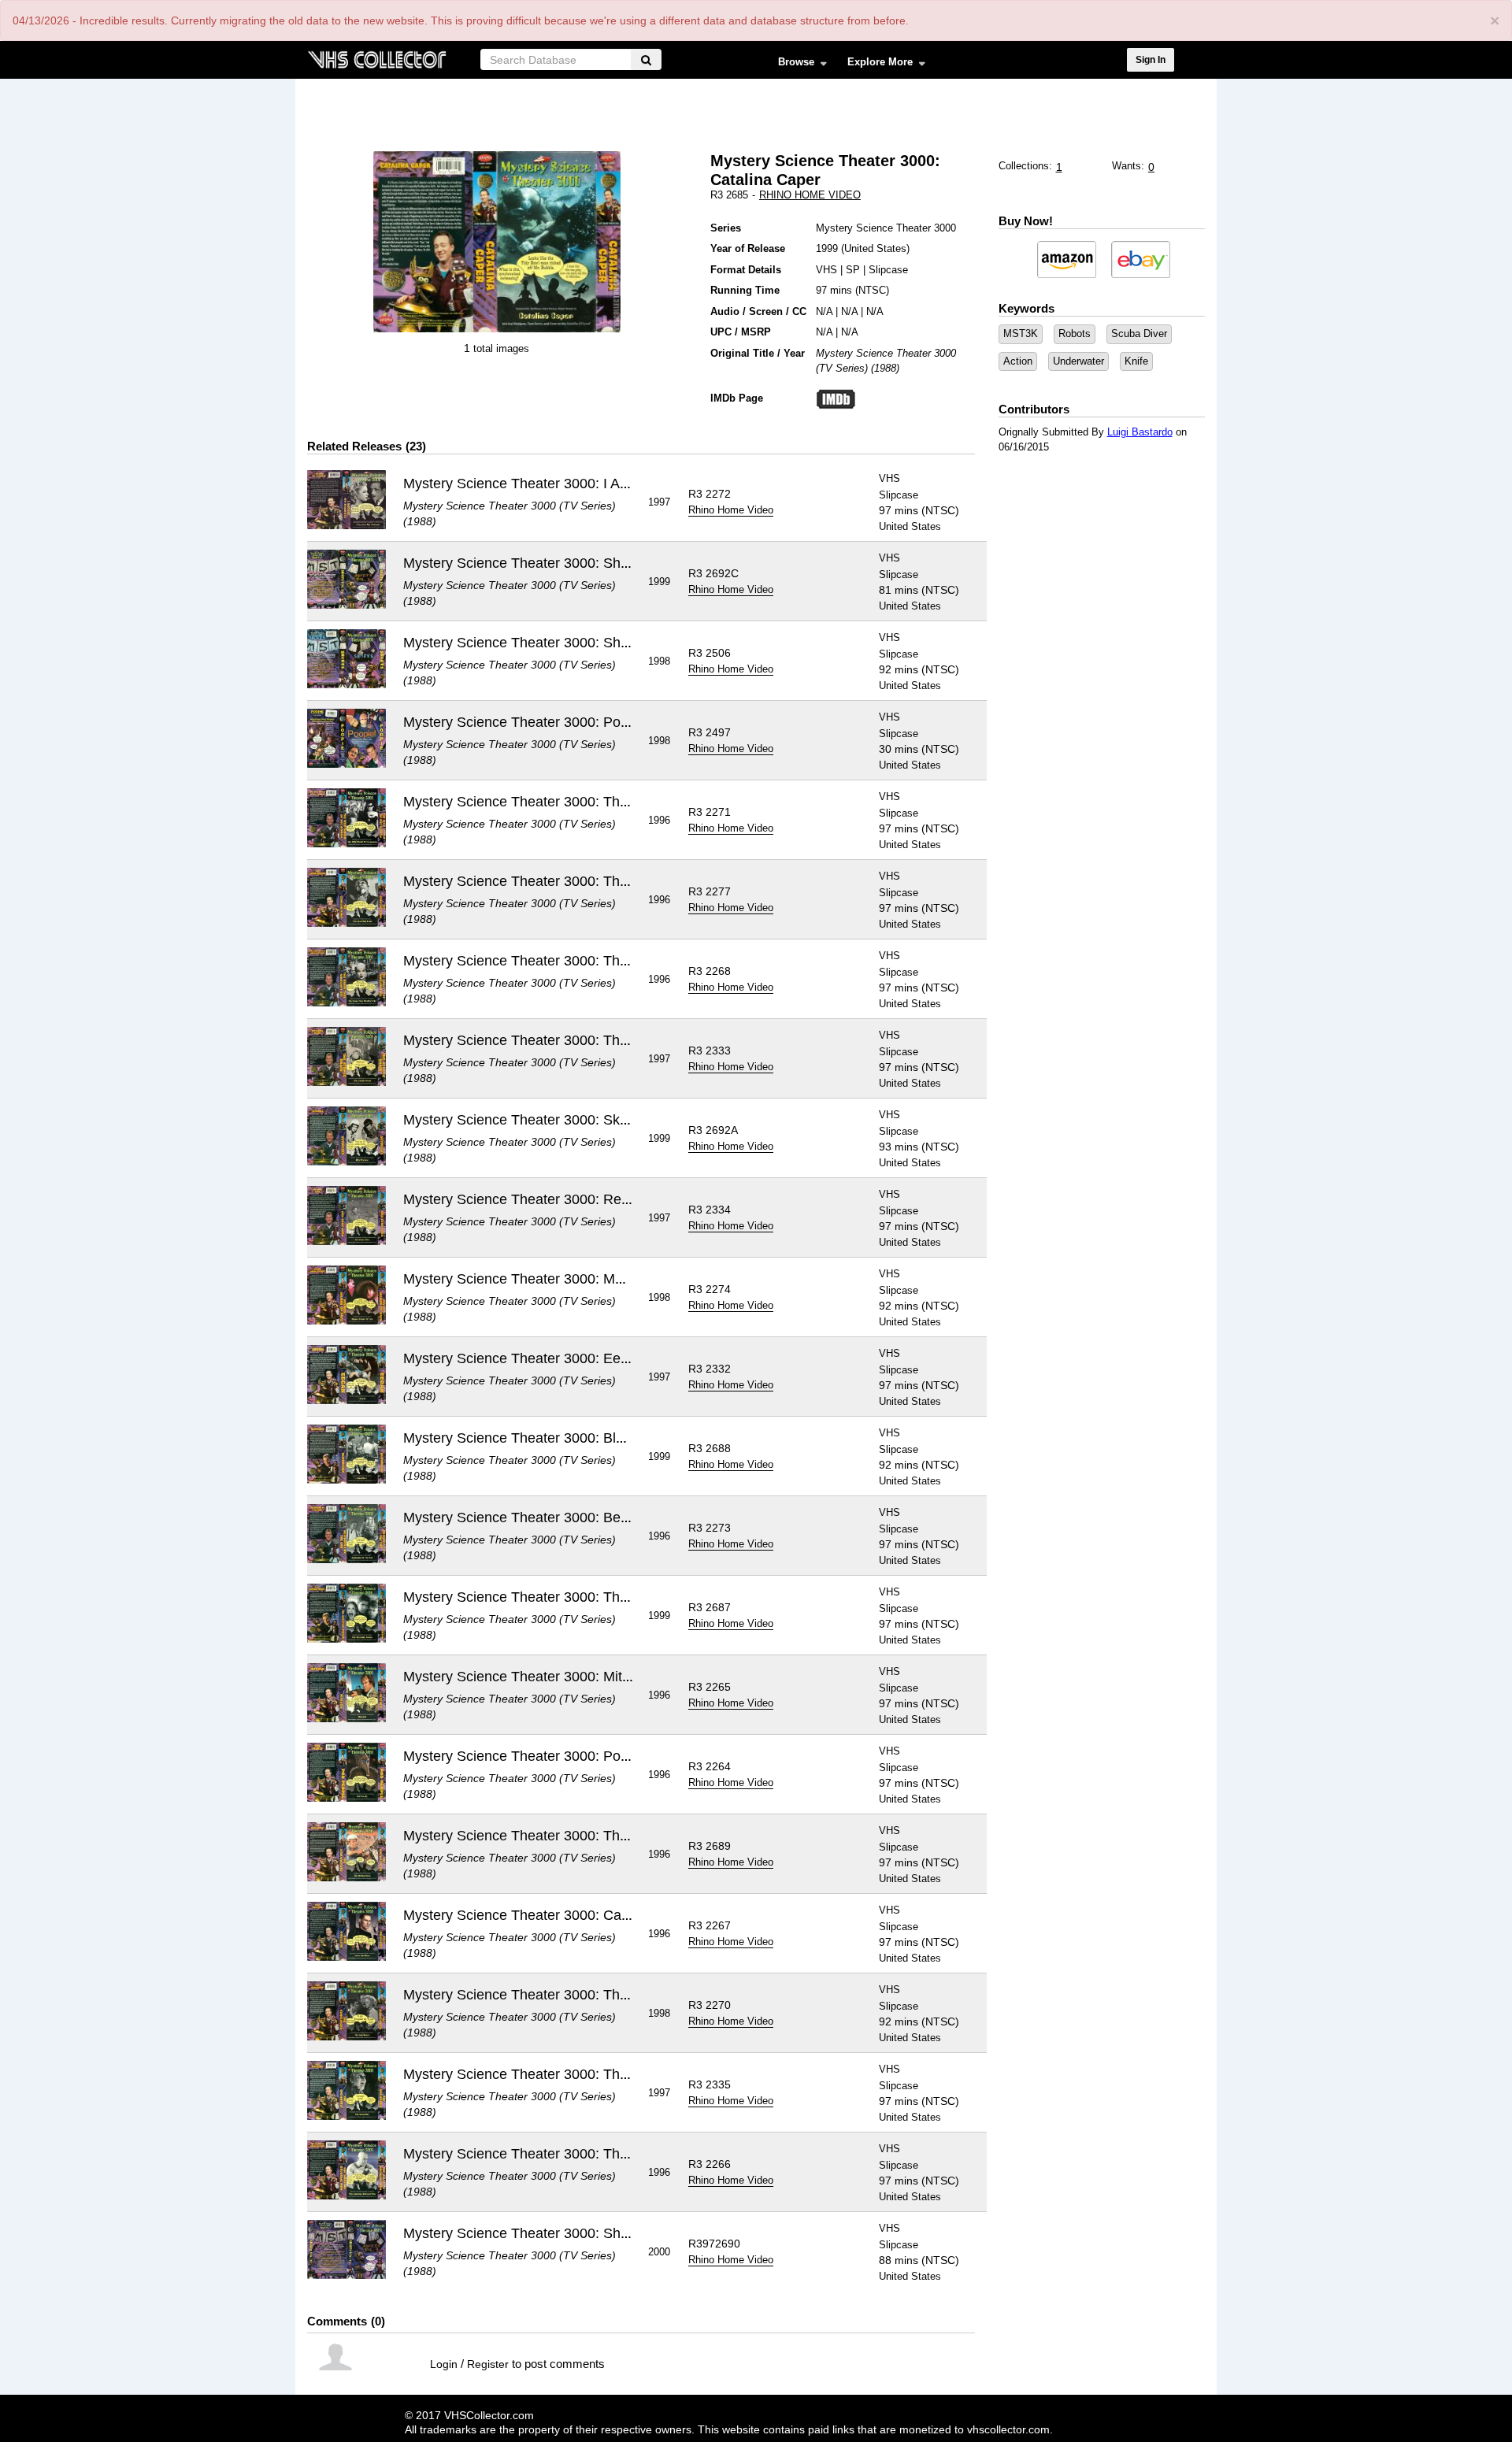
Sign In (1151, 60)
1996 (659, 820)
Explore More (875, 65)
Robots (1075, 334)
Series (726, 228)
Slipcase (888, 270)
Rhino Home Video (810, 195)
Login (444, 2364)
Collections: (1025, 166)
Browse (791, 65)
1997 (659, 502)
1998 (659, 661)
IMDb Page (737, 398)
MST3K (1021, 334)
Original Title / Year (758, 353)
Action (1018, 361)
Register (488, 2364)
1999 (827, 248)
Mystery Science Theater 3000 (886, 228)
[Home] (376, 58)
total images (501, 348)
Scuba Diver (1139, 334)
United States (875, 248)
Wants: (1128, 166)
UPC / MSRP (741, 332)
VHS (826, 270)
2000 (659, 2252)
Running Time (745, 290)
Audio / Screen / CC (758, 311)
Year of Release (748, 248)
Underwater (1078, 361)
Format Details (746, 270)
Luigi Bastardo (1140, 432)
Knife (1136, 361)
